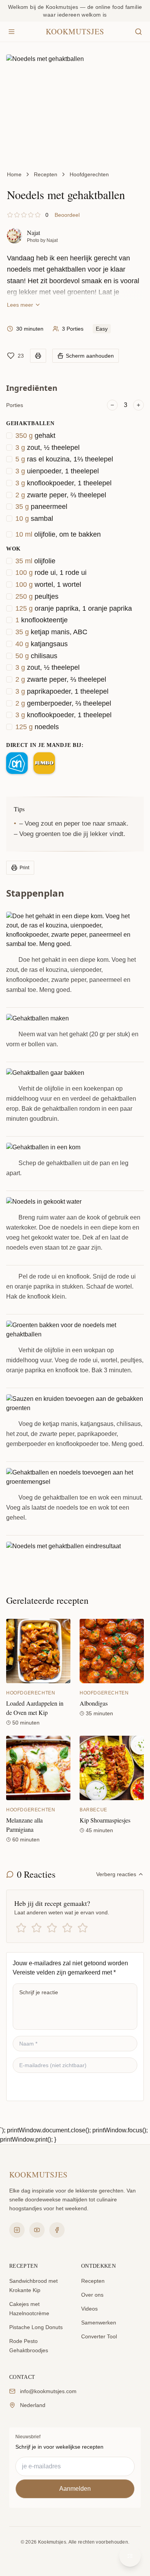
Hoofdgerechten (89, 174)
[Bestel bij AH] (17, 763)
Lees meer (20, 305)
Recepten (46, 174)
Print (24, 868)
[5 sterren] (83, 1928)
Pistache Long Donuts (36, 2327)
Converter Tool (99, 2336)
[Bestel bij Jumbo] (44, 763)
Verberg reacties (116, 1874)
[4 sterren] (67, 1928)
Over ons (92, 2295)
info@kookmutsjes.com (48, 2391)
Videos (89, 2309)
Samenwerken (99, 2323)
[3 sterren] (52, 1928)
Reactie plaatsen (45, 2087)
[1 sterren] (21, 1928)
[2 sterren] (37, 1928)
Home (14, 174)
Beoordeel (67, 215)
